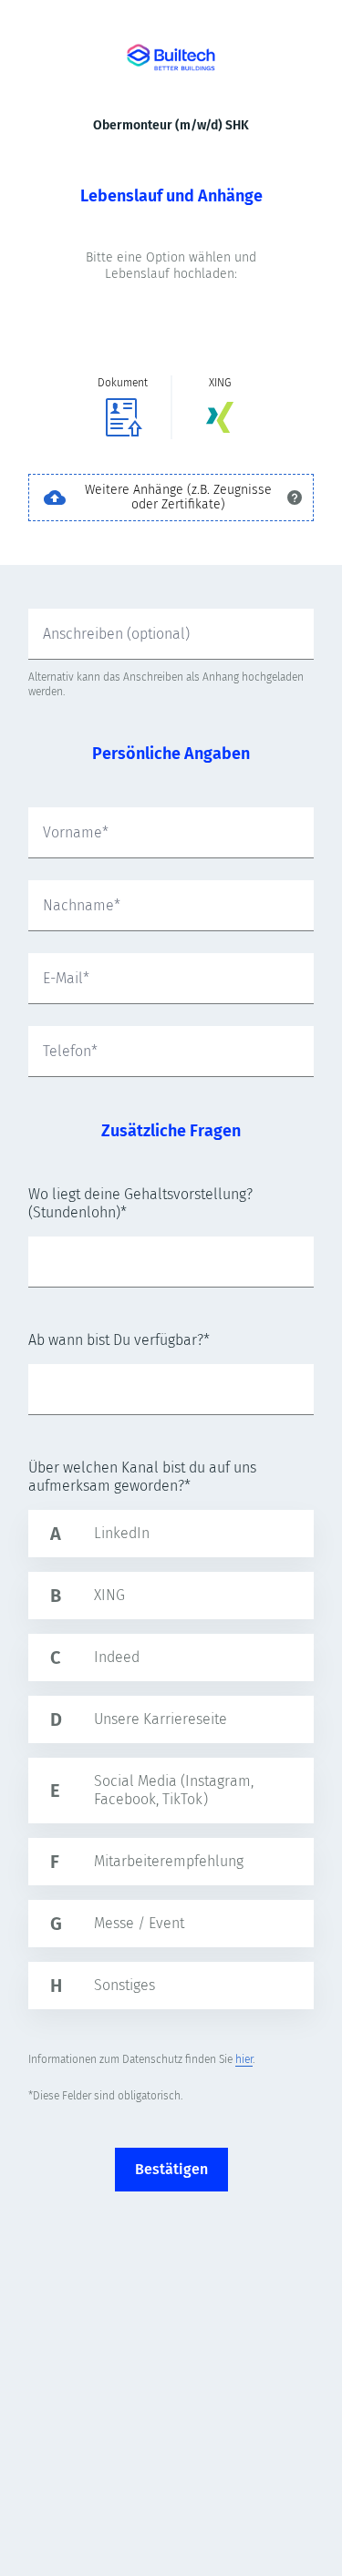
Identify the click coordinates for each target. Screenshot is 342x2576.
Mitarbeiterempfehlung (169, 1861)
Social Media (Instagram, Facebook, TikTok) (174, 1790)
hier (244, 2059)
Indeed (117, 1657)
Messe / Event (139, 1923)
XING (109, 1595)
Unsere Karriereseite (161, 1719)
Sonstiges (124, 1985)
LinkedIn (122, 1533)
